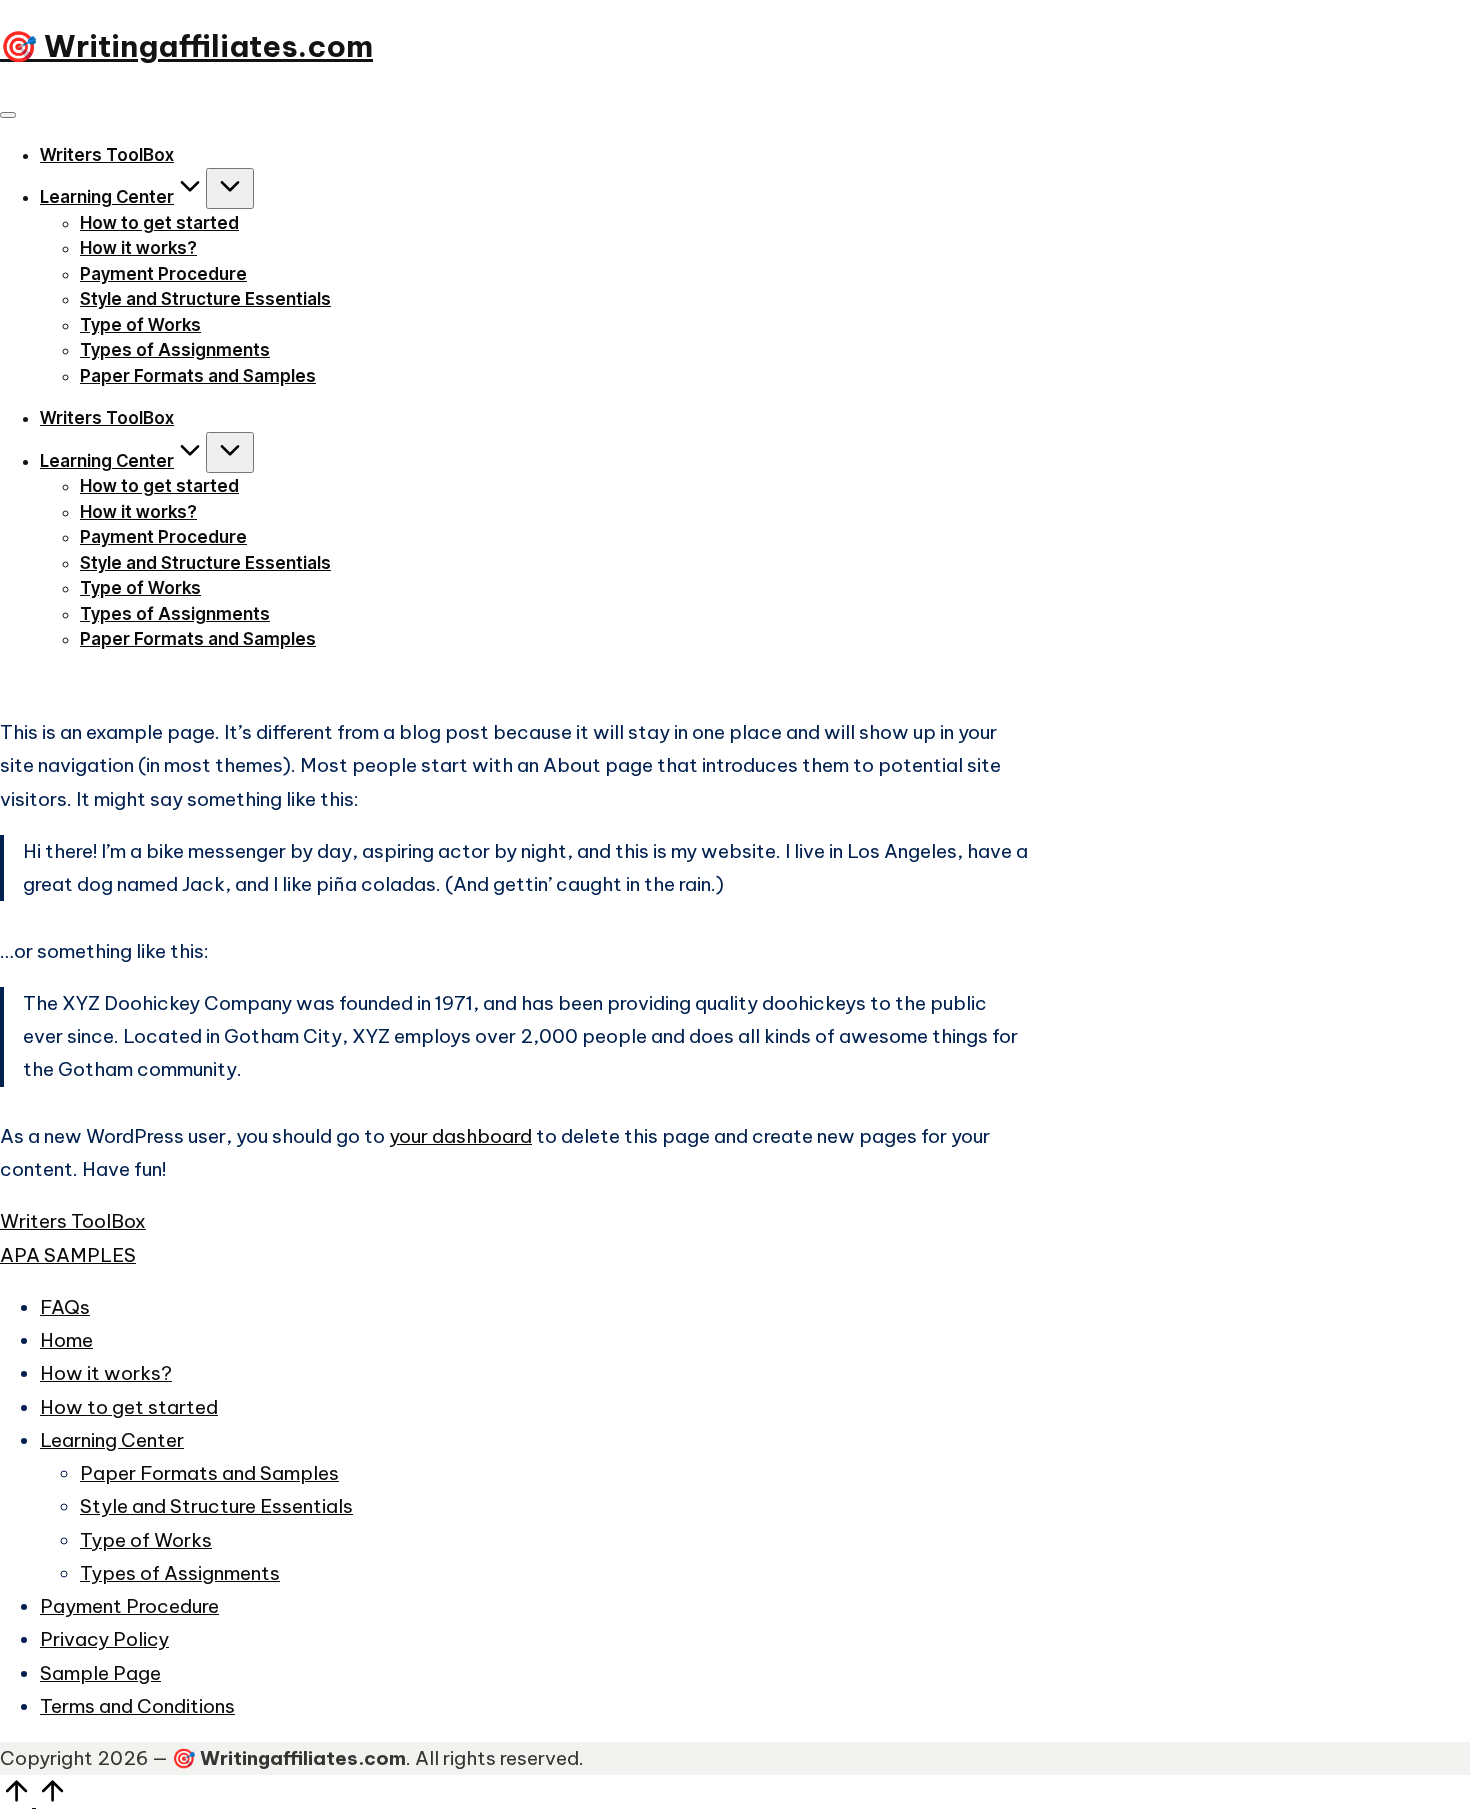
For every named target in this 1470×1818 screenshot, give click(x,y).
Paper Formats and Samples (209, 1473)
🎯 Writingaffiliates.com (186, 46)
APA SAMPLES (68, 1255)
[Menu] (8, 115)
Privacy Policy (104, 1639)
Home (66, 1340)
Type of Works (146, 1540)
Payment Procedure (129, 1606)
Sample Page (100, 1673)
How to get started (129, 1407)
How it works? (106, 1373)
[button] (23, 683)
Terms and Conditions (137, 1706)
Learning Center (112, 1440)
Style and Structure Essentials (216, 1506)
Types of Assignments (180, 1573)
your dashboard (460, 1136)
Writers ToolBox (73, 1221)
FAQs (65, 1307)
